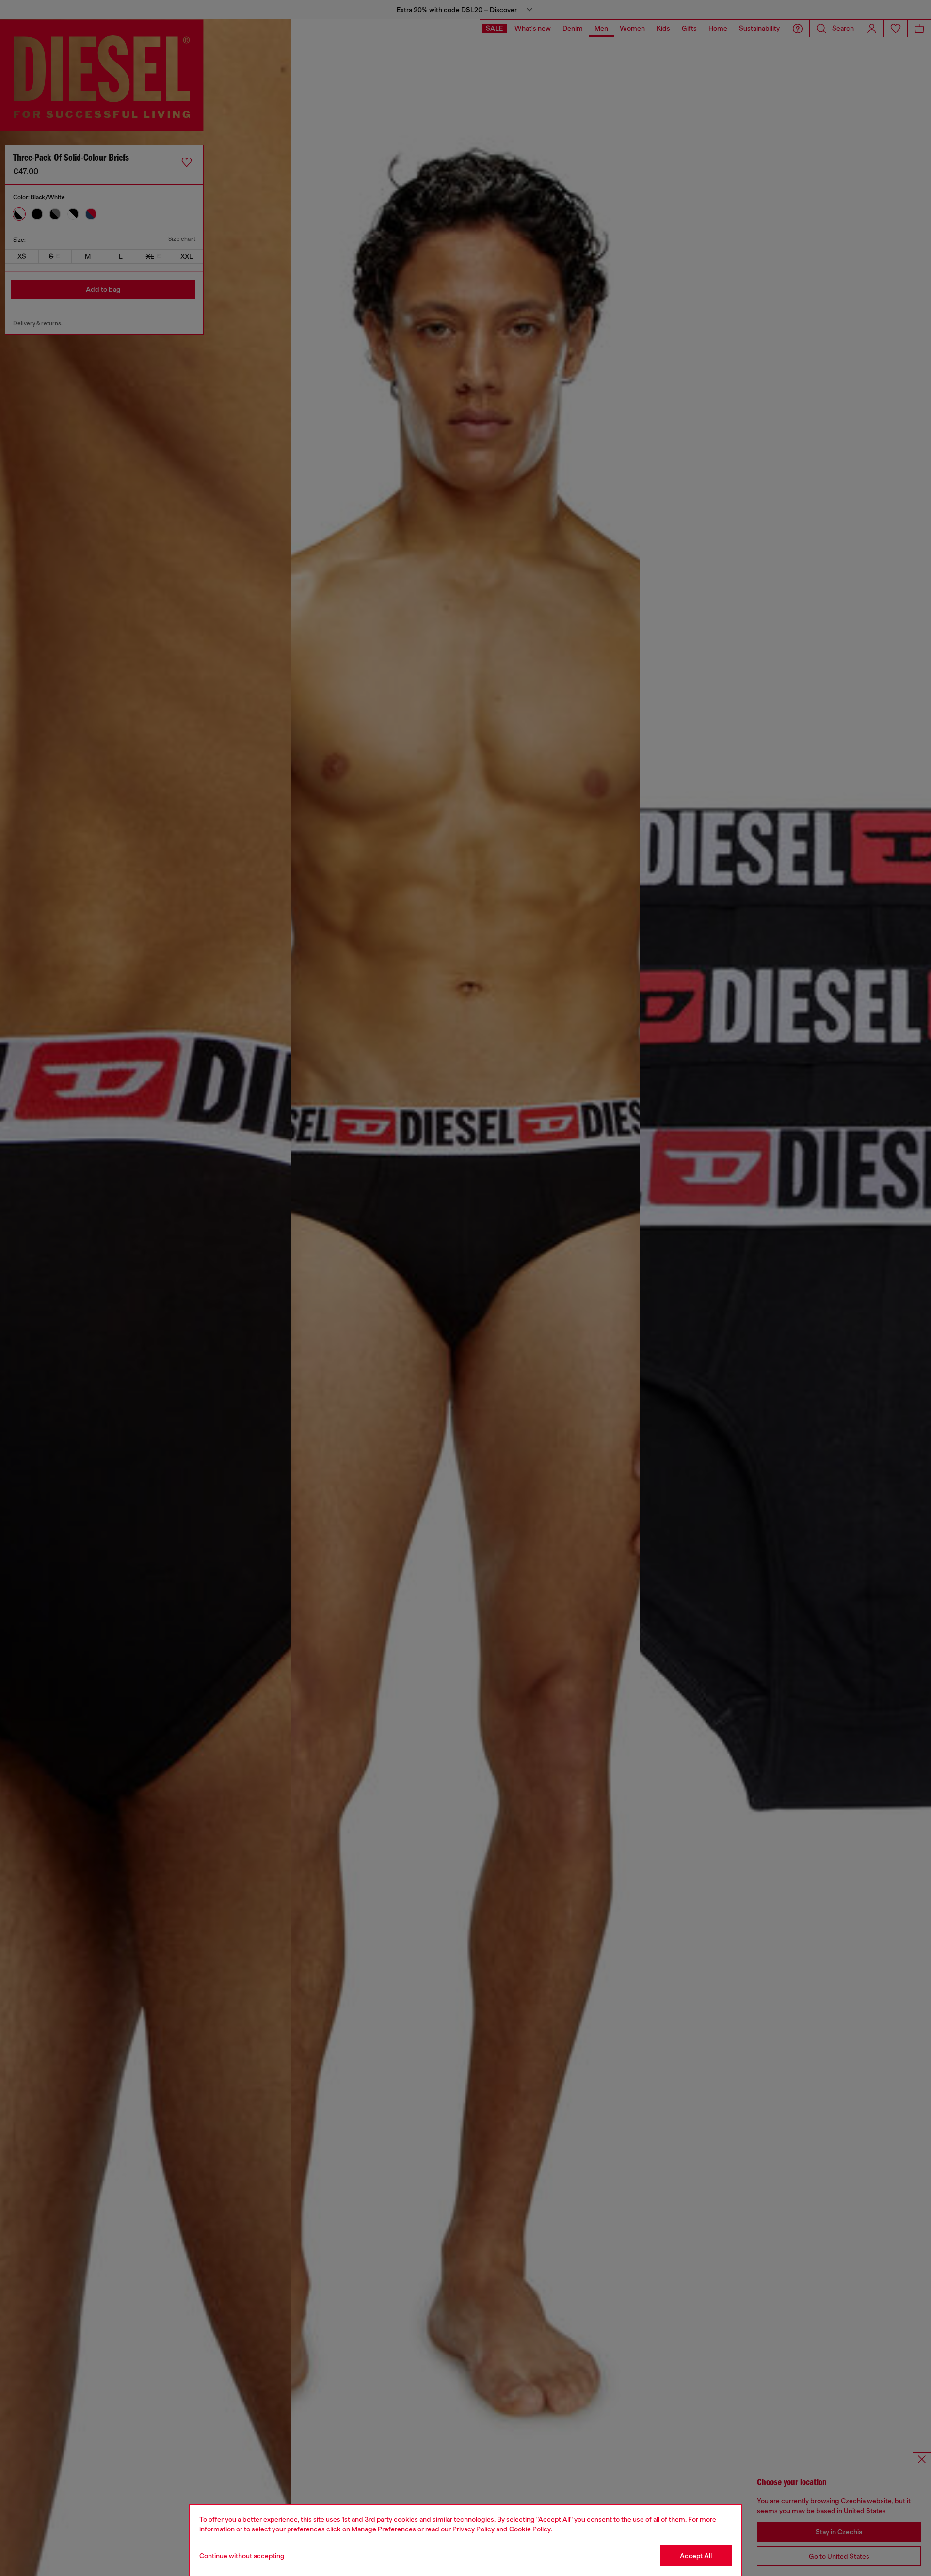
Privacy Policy (474, 2529)
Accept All (696, 2556)
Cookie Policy (530, 2529)
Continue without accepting (242, 2556)
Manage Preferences (384, 2529)
